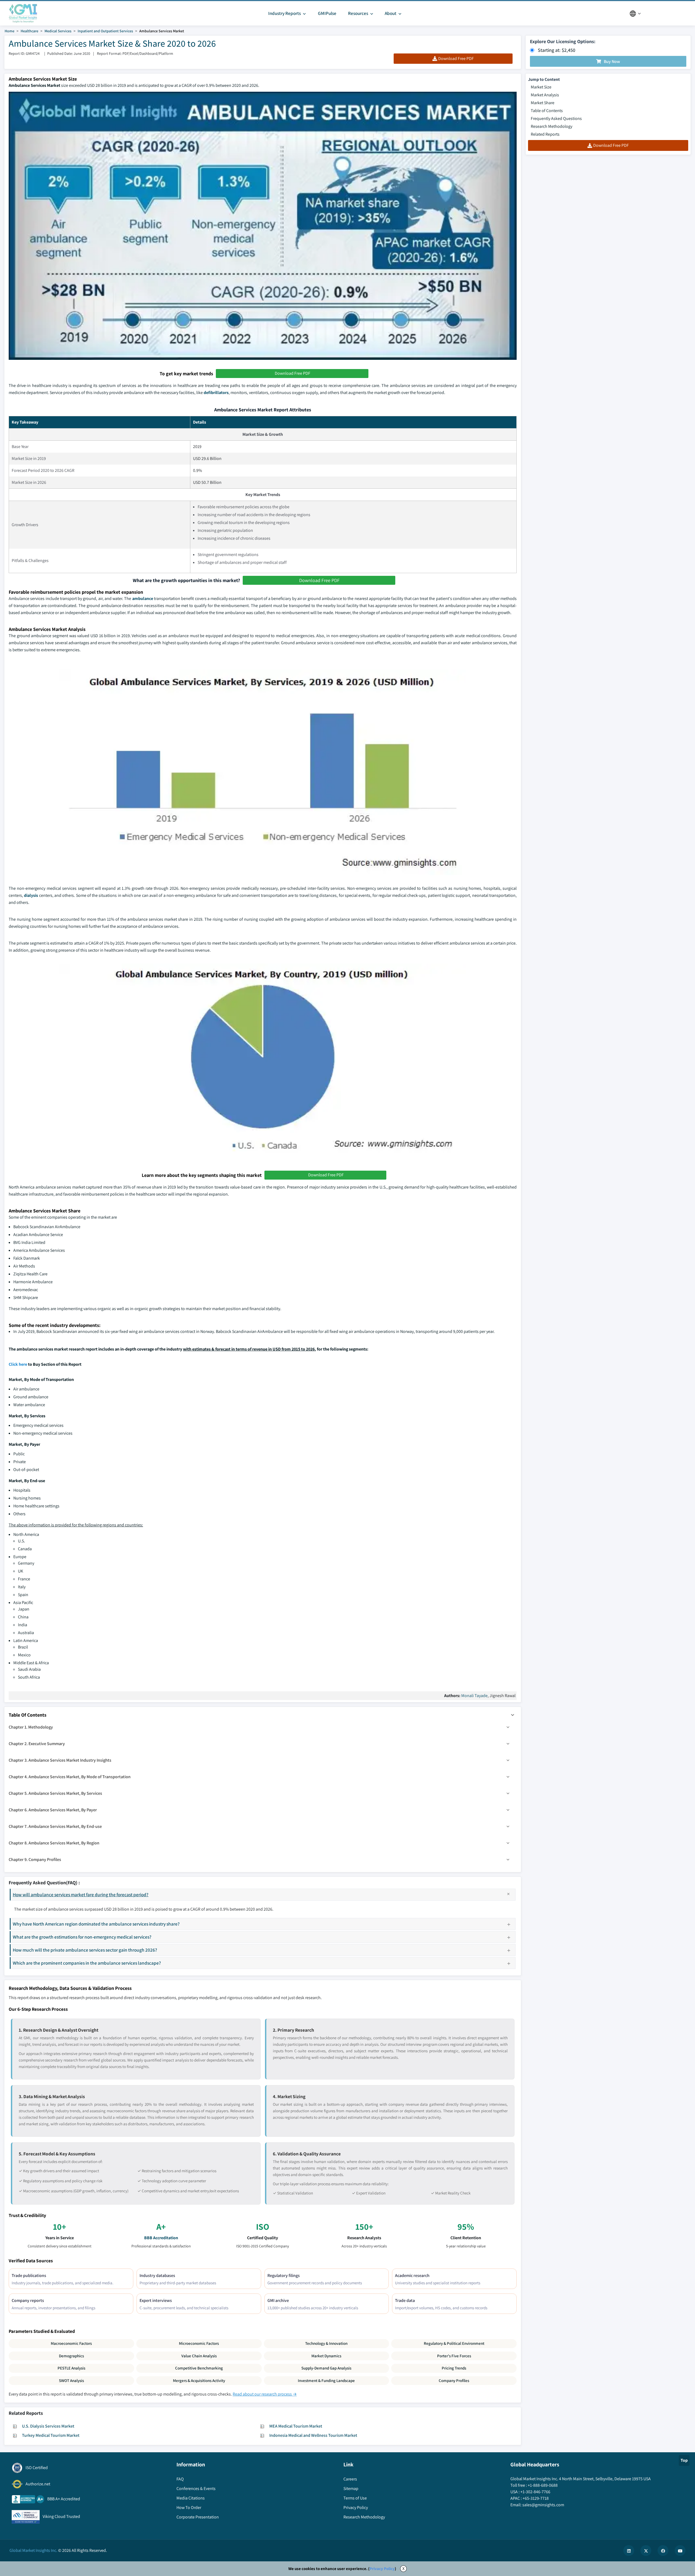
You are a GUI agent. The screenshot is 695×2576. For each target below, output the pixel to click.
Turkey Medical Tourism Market (51, 2435)
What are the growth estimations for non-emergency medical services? (82, 1937)
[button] (513, 1715)
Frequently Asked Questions (556, 118)
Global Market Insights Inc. (33, 2550)
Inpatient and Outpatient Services (105, 31)
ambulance (143, 598)
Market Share (543, 103)
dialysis (31, 895)
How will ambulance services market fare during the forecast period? (81, 1894)
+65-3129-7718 (536, 2498)
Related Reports (545, 134)
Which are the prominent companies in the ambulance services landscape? (87, 1963)
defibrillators (216, 393)
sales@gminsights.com (543, 2505)
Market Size (541, 87)
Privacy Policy (382, 2569)
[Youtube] (680, 2550)
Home (10, 31)
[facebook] (663, 2550)
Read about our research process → (265, 2394)
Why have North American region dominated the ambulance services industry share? (96, 1924)
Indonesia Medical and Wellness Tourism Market (313, 2435)
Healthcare (29, 31)
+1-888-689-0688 (543, 2485)
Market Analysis (545, 95)
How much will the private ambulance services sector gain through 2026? (85, 1950)
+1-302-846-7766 (535, 2492)
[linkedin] (629, 2550)
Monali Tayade (474, 1696)
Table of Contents (547, 111)
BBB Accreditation (161, 2238)
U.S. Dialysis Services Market (48, 2426)
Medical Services (58, 31)
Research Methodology (552, 126)
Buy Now (612, 61)
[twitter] (646, 2550)
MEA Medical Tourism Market (296, 2426)
